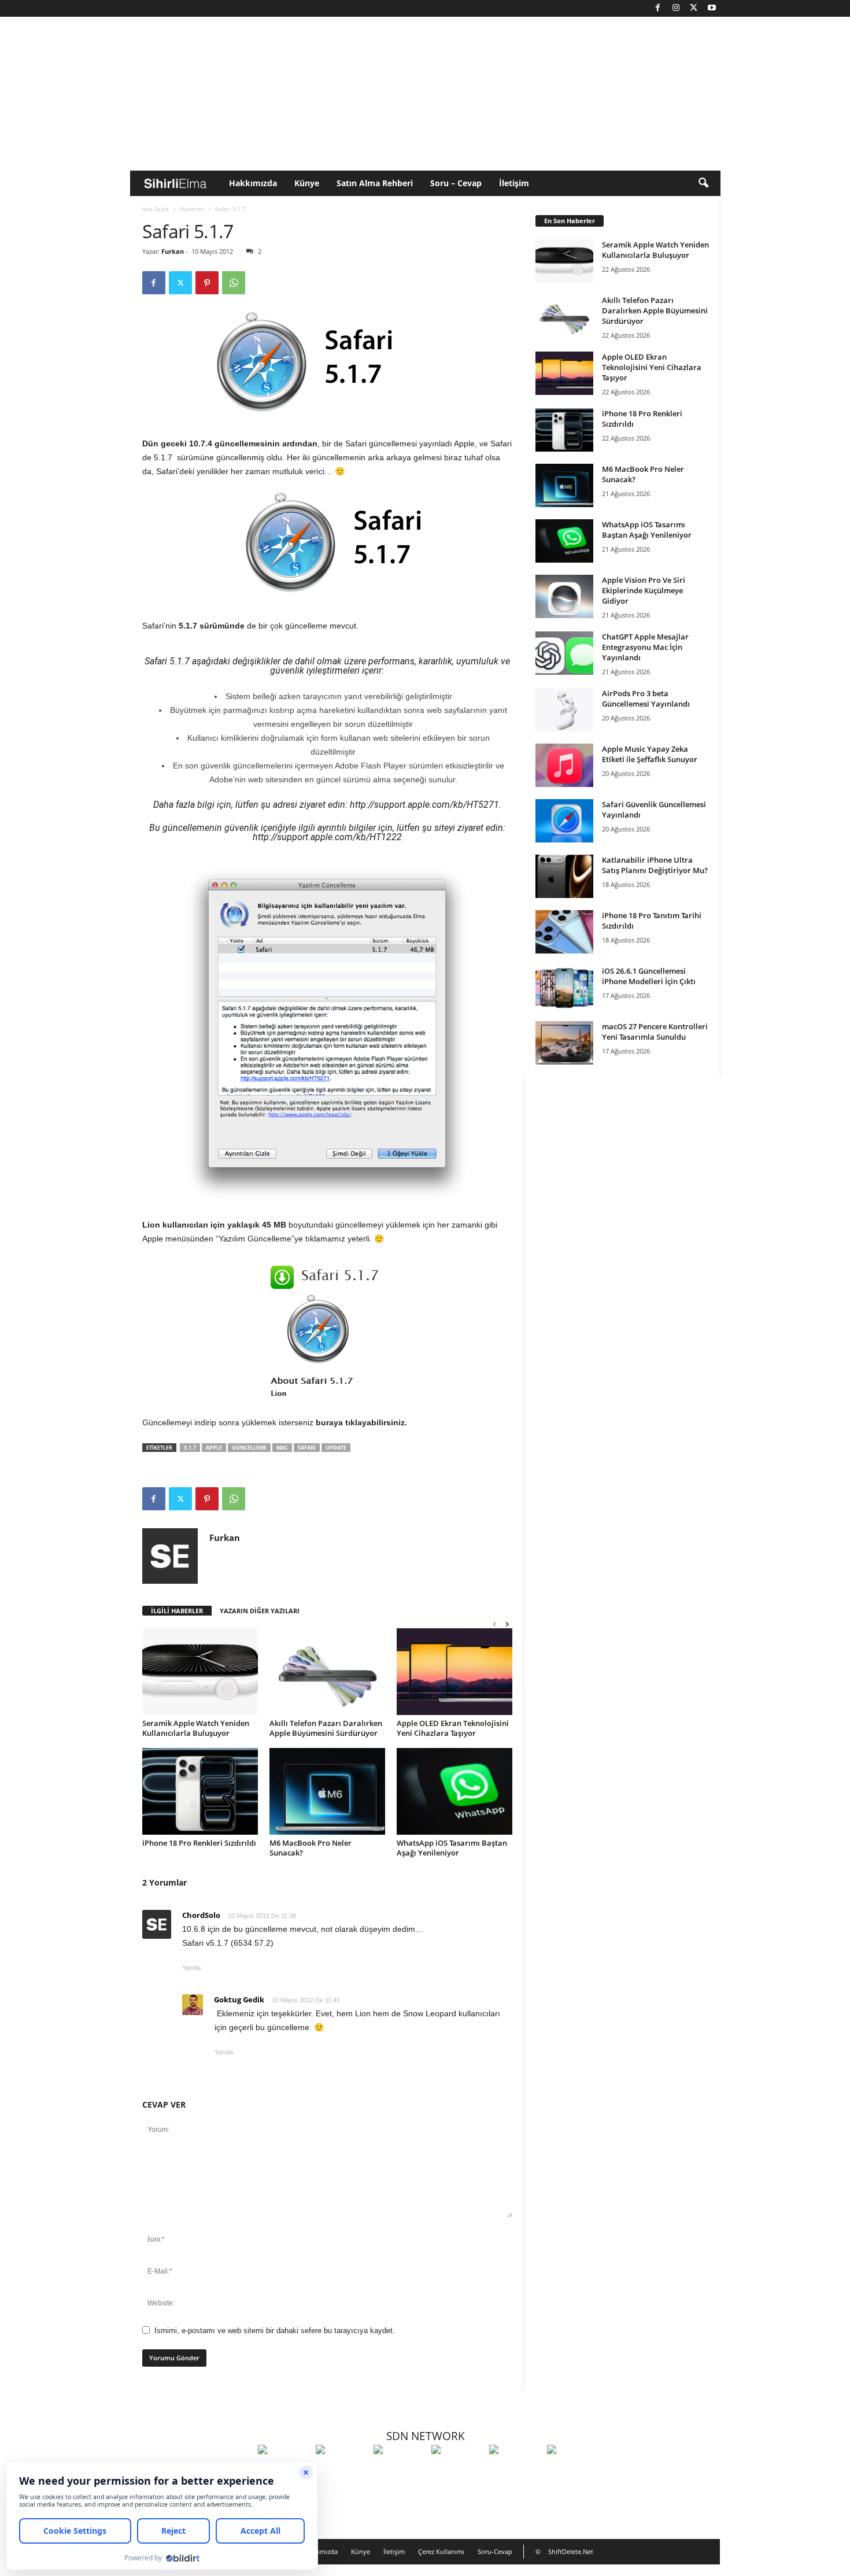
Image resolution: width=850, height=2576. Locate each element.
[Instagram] (676, 8)
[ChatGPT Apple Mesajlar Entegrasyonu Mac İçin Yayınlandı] (564, 653)
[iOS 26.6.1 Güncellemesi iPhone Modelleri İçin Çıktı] (564, 987)
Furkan (173, 251)
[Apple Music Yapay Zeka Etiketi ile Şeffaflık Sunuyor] (564, 765)
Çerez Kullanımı (441, 2551)
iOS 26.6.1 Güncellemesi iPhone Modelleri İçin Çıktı (649, 976)
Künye (307, 183)
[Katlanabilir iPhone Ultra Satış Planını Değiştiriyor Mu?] (564, 876)
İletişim (514, 183)
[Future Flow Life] (573, 2471)
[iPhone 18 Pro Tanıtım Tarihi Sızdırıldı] (564, 932)
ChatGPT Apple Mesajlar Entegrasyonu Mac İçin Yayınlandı (645, 647)
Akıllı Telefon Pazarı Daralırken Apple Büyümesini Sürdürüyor (326, 1728)
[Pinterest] (207, 283)
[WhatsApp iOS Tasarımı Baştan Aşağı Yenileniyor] (454, 1791)
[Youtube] (712, 8)
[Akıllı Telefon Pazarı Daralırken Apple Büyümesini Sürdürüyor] (327, 1672)
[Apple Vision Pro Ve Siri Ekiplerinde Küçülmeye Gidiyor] (564, 596)
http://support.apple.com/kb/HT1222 (327, 837)
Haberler (192, 209)
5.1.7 (190, 1448)
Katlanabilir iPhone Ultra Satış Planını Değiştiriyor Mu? (655, 865)
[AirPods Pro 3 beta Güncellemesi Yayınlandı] (564, 710)
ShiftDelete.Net (571, 2551)
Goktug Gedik (239, 2000)
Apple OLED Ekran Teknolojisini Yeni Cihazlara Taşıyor (453, 1728)
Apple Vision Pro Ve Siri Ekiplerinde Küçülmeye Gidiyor (644, 590)
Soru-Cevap (495, 2551)
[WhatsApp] (234, 283)
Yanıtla (191, 1968)
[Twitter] (694, 8)
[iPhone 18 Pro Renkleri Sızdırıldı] (200, 1791)
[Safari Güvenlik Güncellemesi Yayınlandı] (564, 821)
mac (282, 1448)
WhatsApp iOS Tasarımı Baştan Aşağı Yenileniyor (452, 1848)
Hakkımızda (253, 183)
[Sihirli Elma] (342, 2471)
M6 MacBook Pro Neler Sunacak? (311, 1848)
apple (214, 1448)
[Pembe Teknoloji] (515, 2471)
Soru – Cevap (456, 183)
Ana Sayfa (156, 209)
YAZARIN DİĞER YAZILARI (260, 1611)
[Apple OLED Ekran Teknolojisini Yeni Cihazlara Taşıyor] (454, 1672)
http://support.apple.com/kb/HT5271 (424, 805)
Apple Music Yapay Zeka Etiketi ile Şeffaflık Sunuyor (650, 754)
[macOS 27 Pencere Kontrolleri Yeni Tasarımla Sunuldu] (564, 1043)
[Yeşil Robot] (400, 2471)
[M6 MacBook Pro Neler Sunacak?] (327, 1791)
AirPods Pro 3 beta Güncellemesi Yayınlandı (646, 698)
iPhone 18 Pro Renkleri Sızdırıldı (199, 1843)
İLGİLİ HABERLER (177, 1611)
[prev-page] (494, 1624)
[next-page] (507, 1624)
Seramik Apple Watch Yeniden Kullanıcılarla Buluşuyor (196, 1728)
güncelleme (249, 1448)
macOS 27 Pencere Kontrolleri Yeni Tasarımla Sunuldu (655, 1032)
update (336, 1448)
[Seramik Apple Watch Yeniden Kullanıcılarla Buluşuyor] (200, 1672)
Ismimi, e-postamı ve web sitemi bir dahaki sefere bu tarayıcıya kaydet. (275, 2331)
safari (307, 1448)
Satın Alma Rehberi (375, 183)
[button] (703, 183)
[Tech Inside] (457, 2471)
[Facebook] (658, 8)
